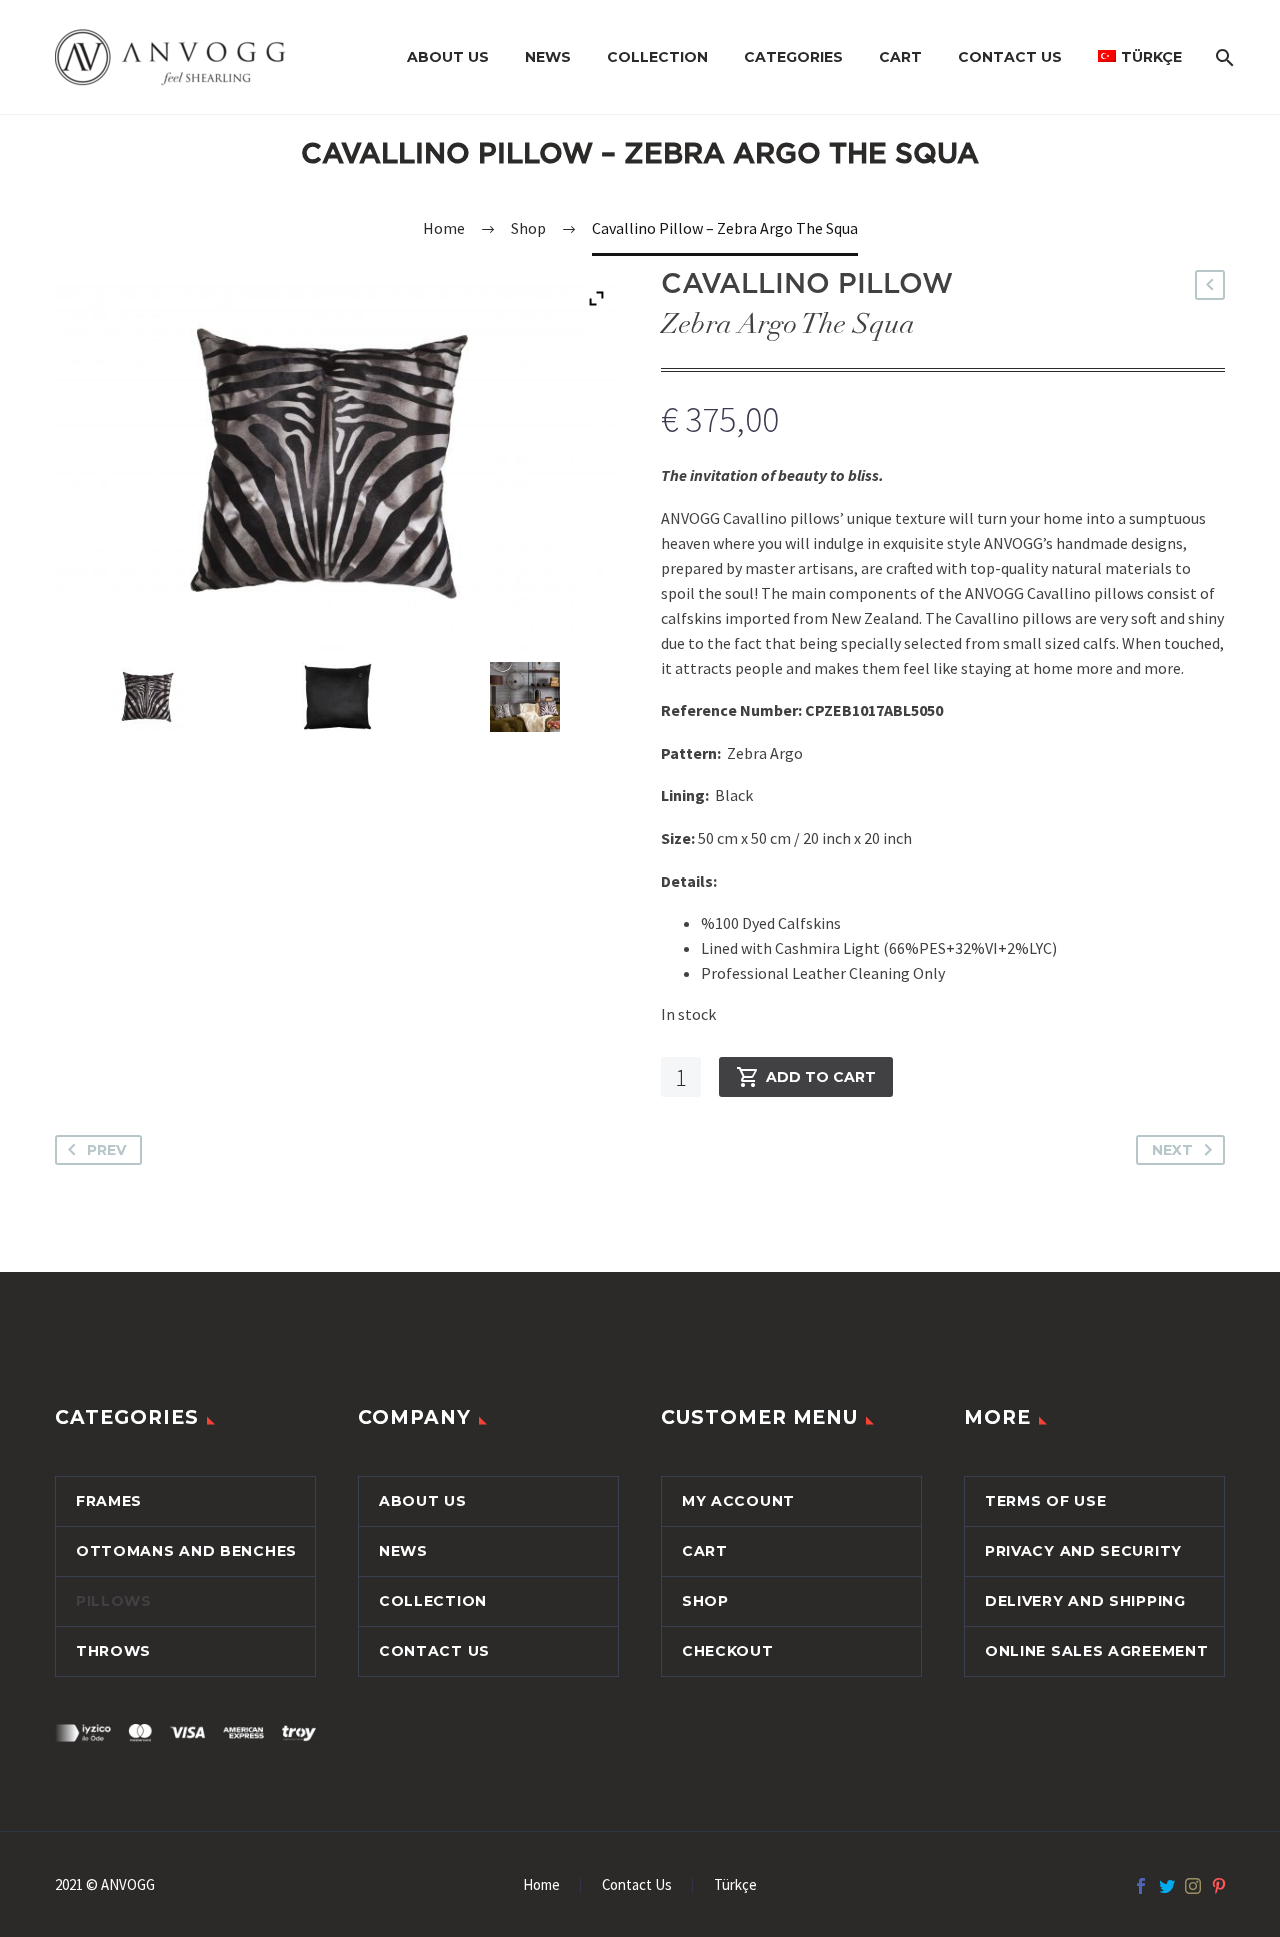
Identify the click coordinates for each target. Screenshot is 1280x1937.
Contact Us (1010, 57)
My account (738, 1501)
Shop (705, 1601)
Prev (106, 1150)
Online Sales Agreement (1096, 1651)
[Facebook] (1141, 1886)
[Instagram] (1193, 1886)
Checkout (728, 1651)
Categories (793, 57)
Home (541, 1885)
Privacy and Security (1083, 1551)
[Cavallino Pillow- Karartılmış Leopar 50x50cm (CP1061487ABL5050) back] (336, 697)
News (548, 57)
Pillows (114, 1601)
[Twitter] (1167, 1886)
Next (1172, 1150)
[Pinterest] (1219, 1886)
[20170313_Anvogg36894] (524, 697)
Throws (113, 1651)
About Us (448, 57)
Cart (900, 57)
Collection (657, 57)
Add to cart (821, 1077)
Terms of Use (1045, 1501)
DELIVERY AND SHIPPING (1085, 1601)
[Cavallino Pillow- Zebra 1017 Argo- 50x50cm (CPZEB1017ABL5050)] (148, 697)
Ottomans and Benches (186, 1551)
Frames (109, 1501)
